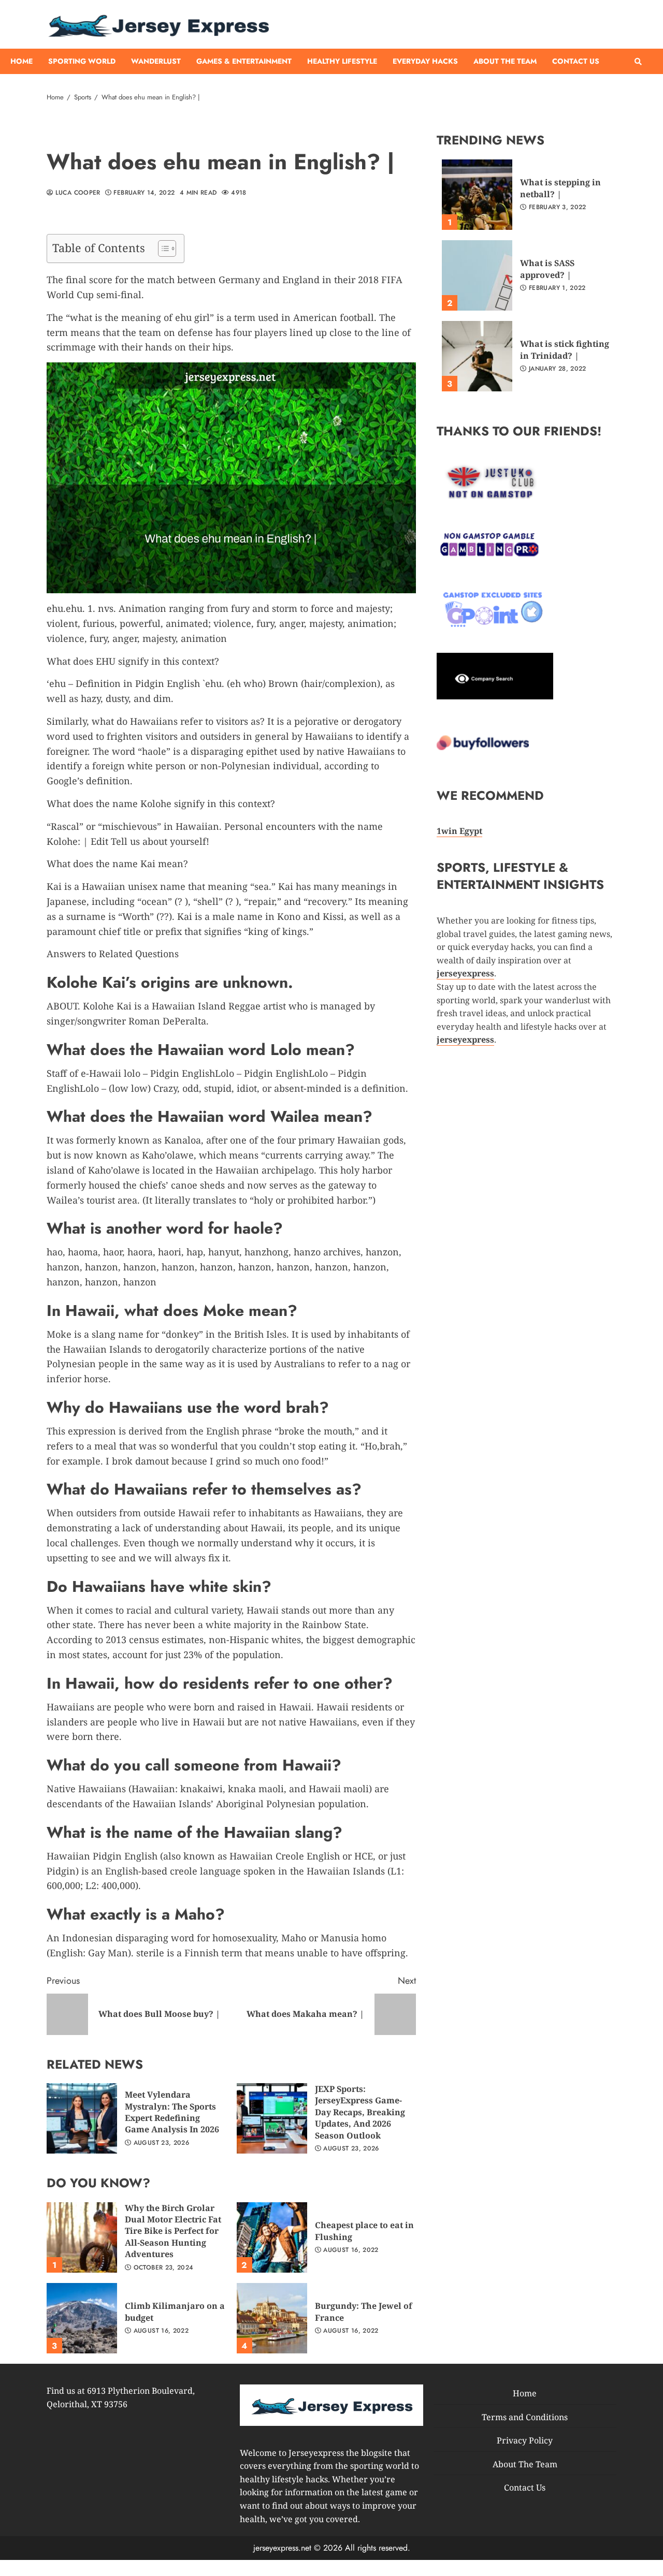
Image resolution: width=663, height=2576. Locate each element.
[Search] (638, 62)
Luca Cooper (76, 193)
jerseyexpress (465, 1040)
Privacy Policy (525, 2440)
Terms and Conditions (525, 2417)
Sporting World (82, 61)
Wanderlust (156, 61)
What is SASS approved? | (477, 275)
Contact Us (576, 61)
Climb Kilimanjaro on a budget (82, 2318)
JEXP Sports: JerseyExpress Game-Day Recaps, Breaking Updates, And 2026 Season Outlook (272, 2118)
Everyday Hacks (425, 61)
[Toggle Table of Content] (162, 248)
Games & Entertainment (244, 61)
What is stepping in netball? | (477, 195)
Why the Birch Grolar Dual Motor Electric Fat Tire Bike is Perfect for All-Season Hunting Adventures (82, 2237)
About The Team (505, 61)
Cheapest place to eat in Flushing (272, 2237)
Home (21, 61)
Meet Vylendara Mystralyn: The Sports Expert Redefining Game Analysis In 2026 (82, 2118)
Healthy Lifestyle (342, 61)
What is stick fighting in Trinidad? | (477, 356)
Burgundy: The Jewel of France (272, 2318)
